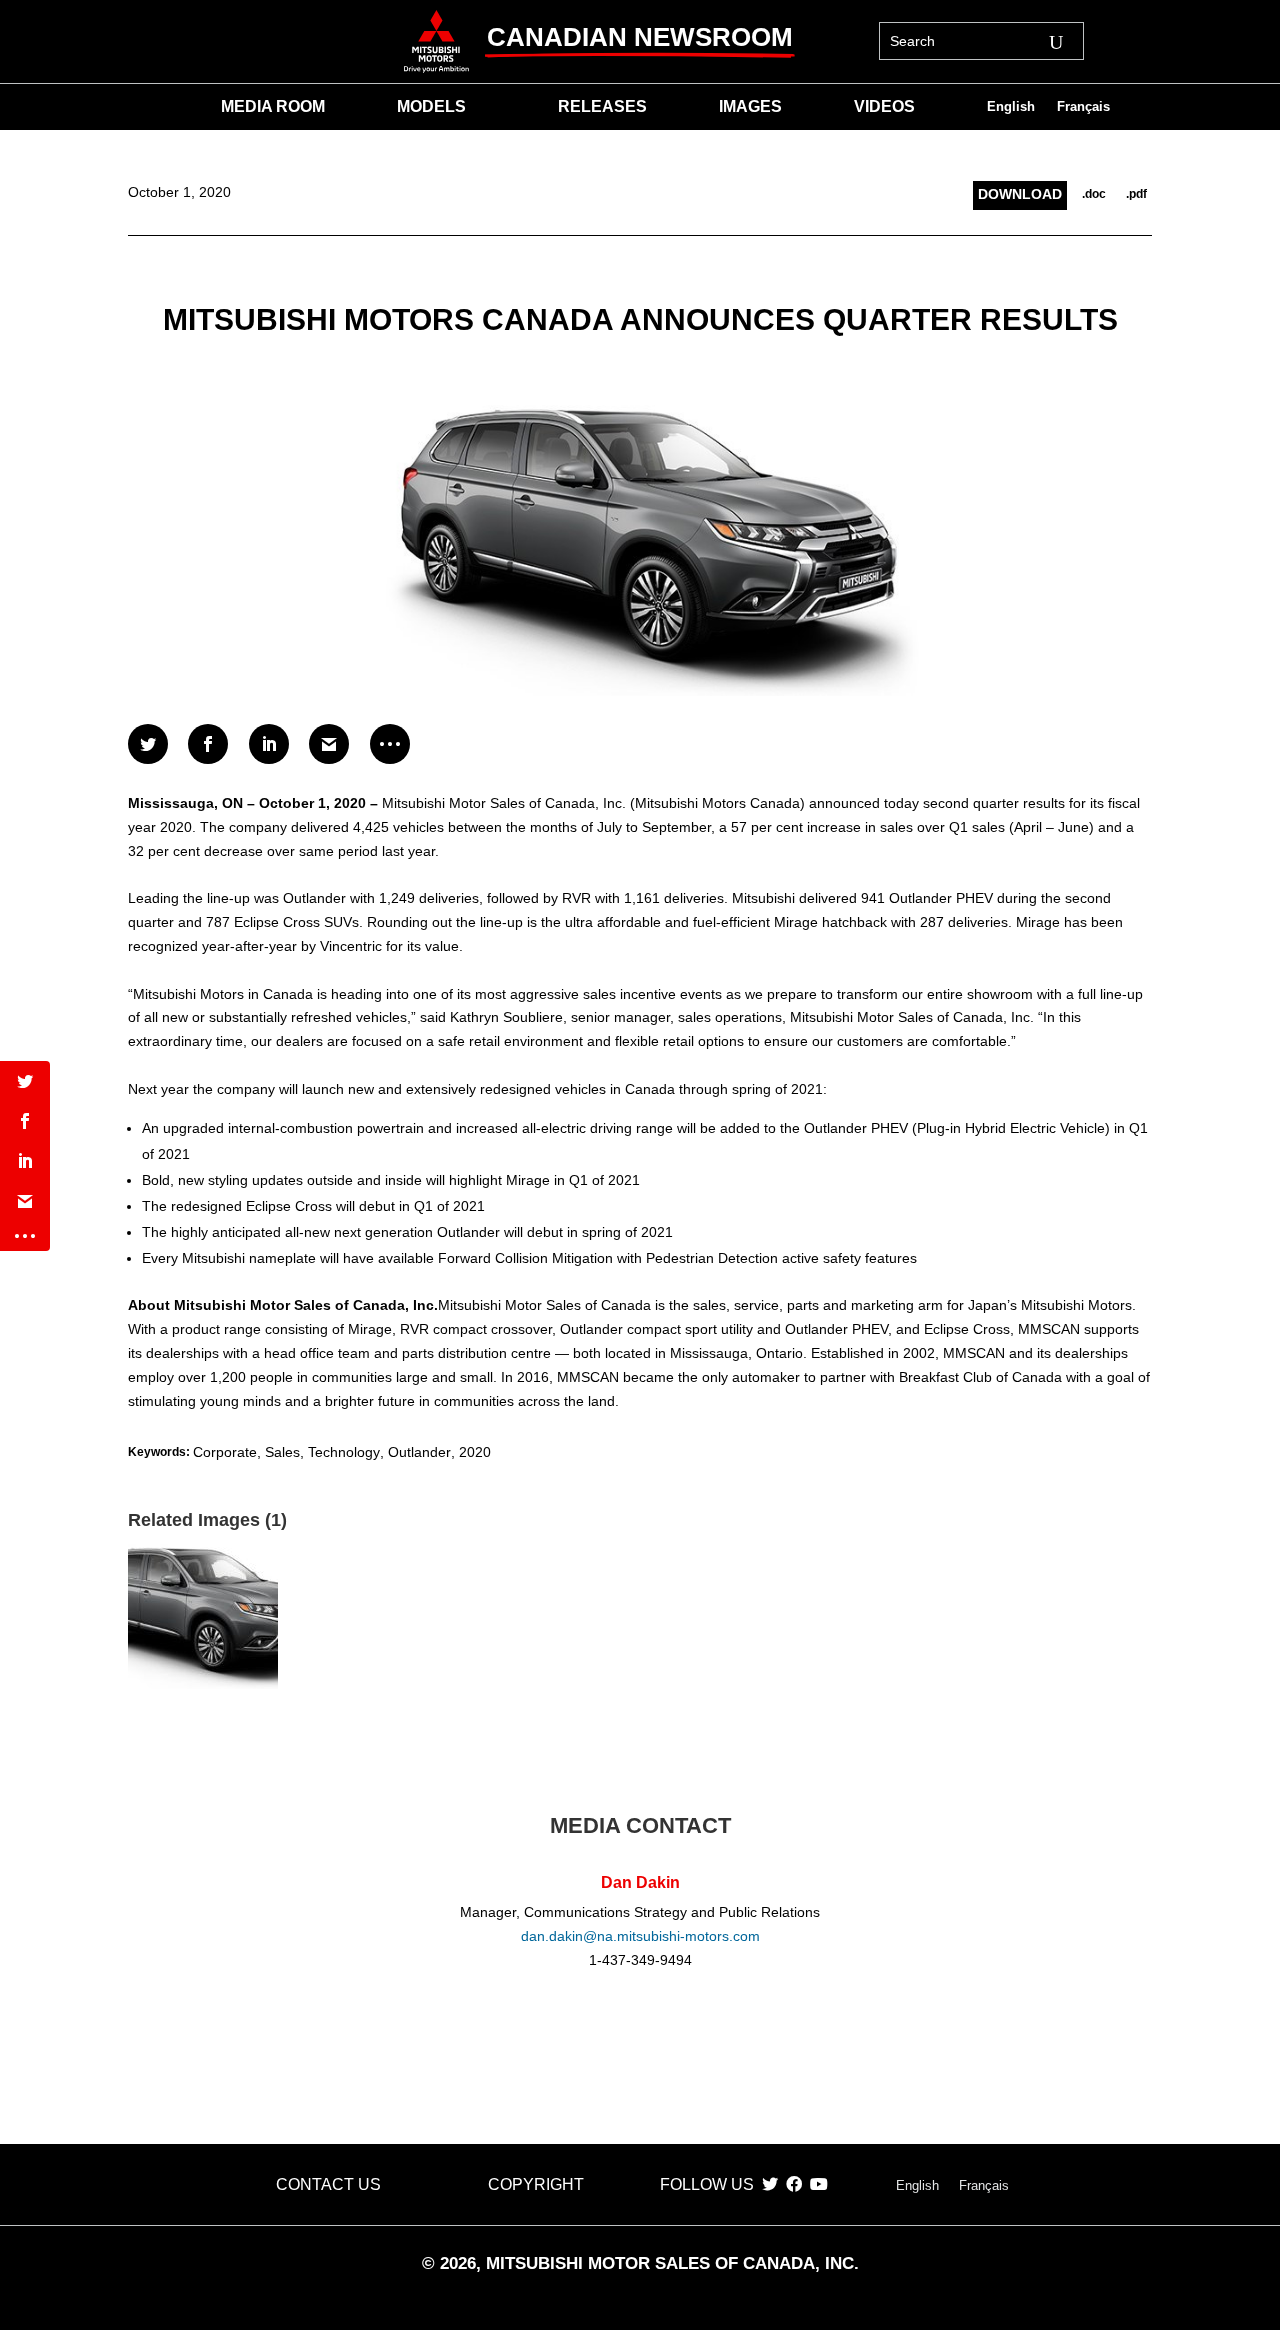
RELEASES (602, 107)
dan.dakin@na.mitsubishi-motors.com (640, 1936)
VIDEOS (884, 107)
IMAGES (750, 107)
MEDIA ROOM (273, 107)
